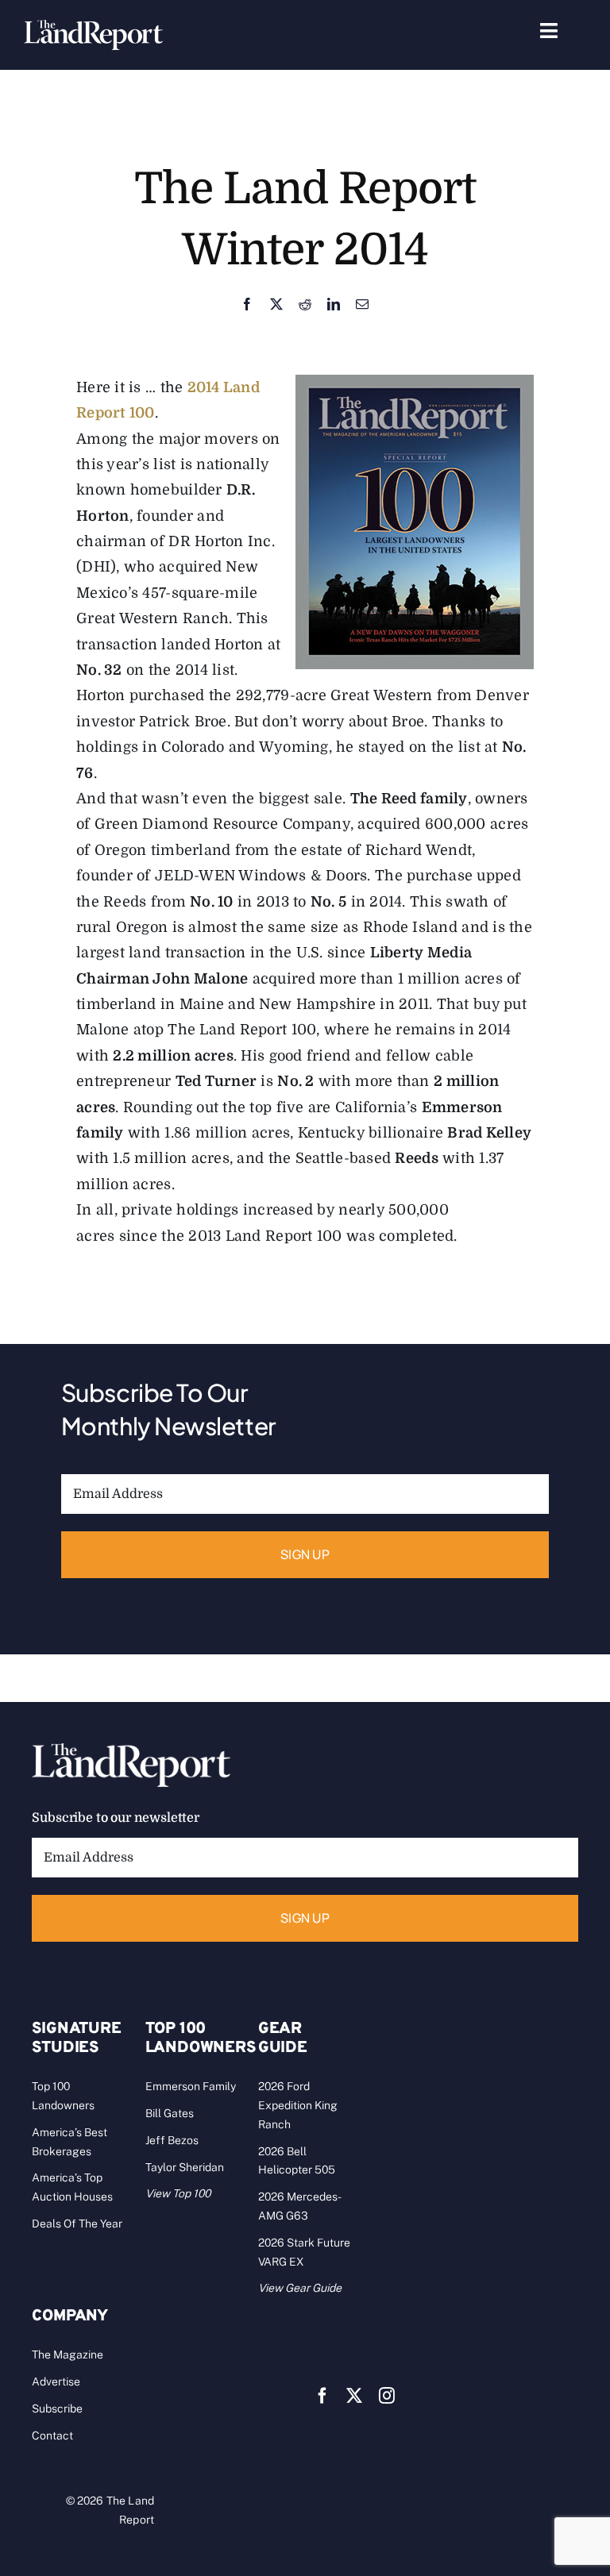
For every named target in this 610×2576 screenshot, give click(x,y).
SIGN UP (305, 1554)
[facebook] (322, 2396)
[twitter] (354, 2396)
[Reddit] (305, 305)
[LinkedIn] (334, 305)
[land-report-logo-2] (93, 27)
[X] (276, 305)
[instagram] (387, 2396)
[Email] (362, 305)
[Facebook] (247, 305)
